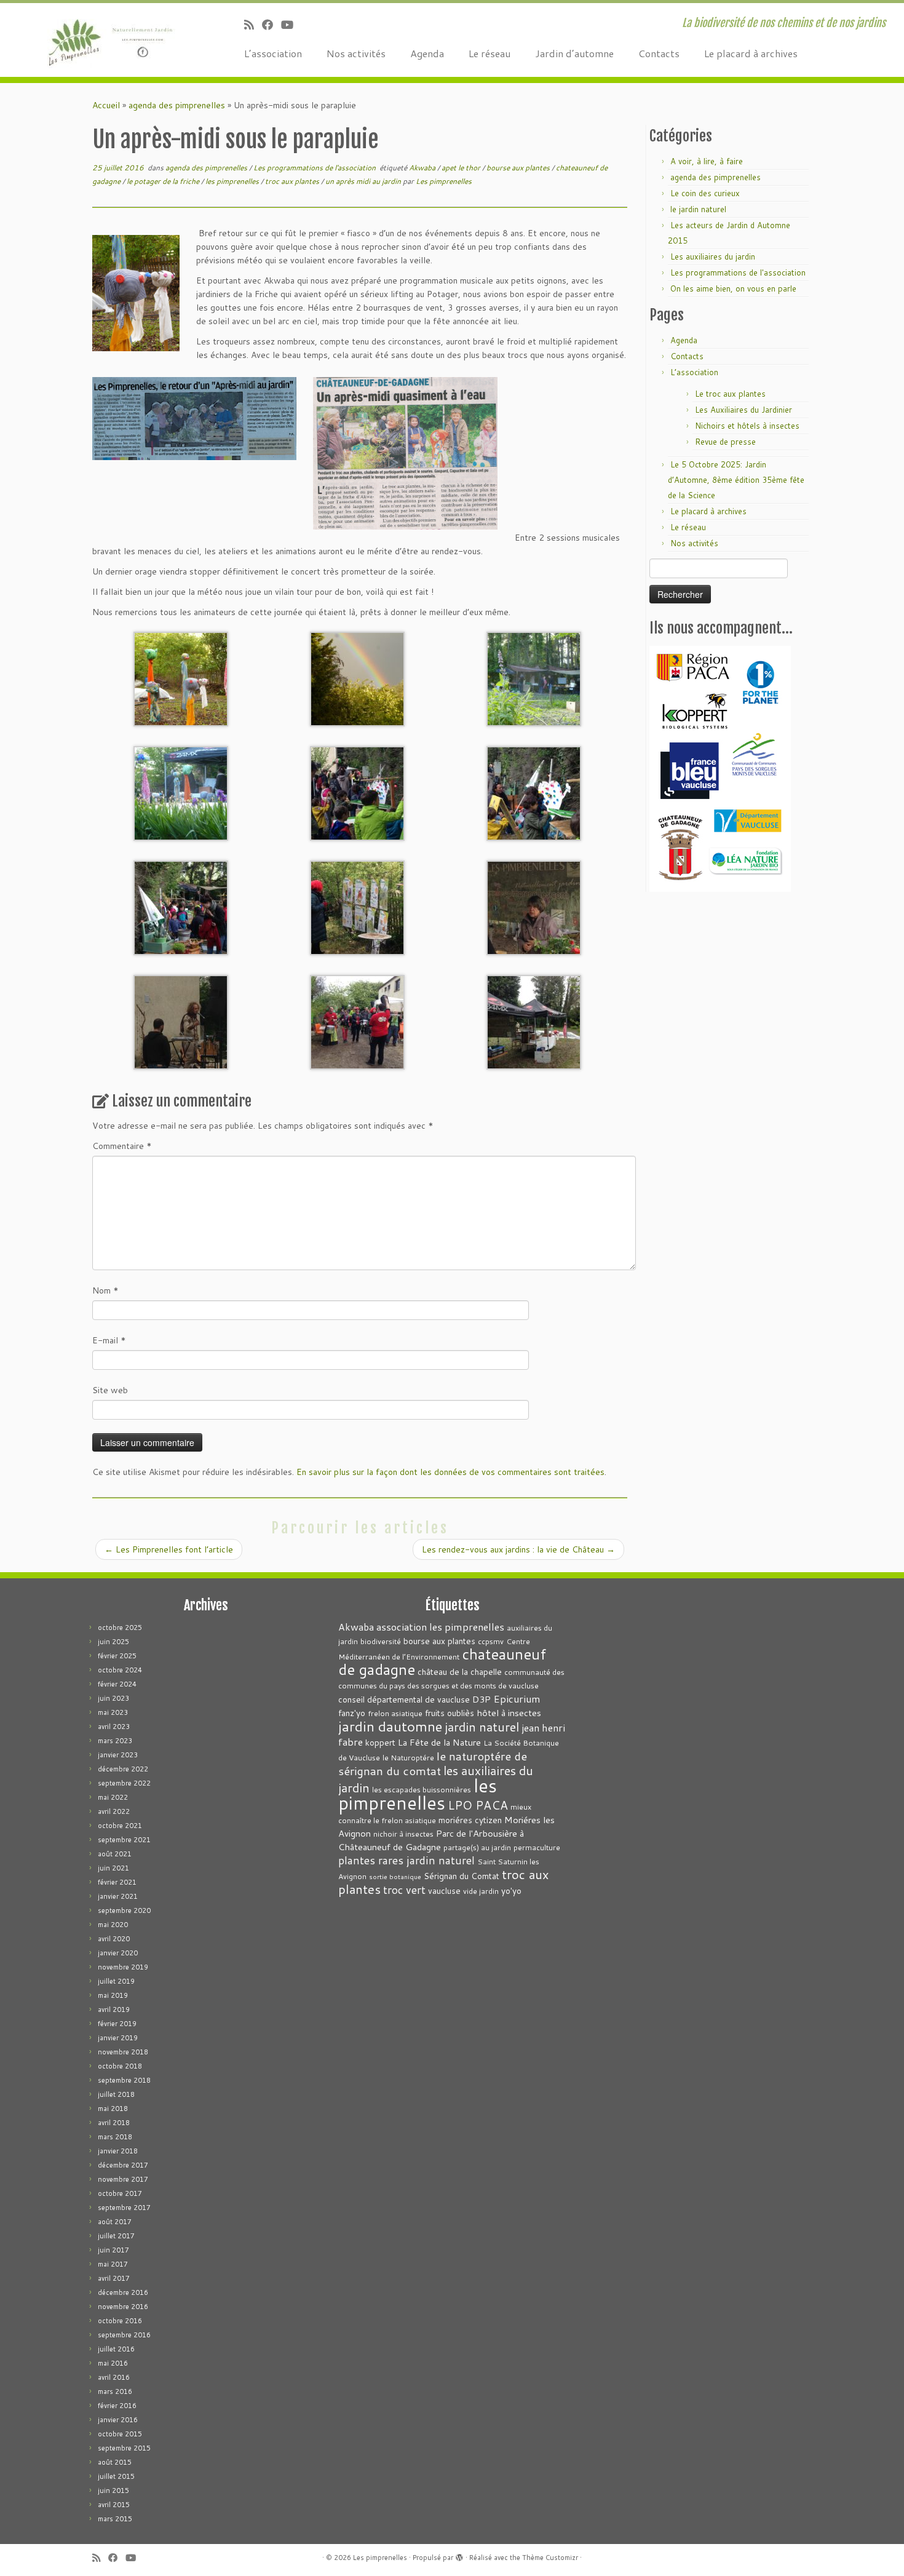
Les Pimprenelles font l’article (169, 1549)
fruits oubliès (450, 1713)
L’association (273, 53)
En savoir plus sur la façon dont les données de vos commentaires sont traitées (450, 1472)
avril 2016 (114, 2377)
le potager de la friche (164, 181)
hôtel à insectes (509, 1713)
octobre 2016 (120, 2321)
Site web (110, 1390)
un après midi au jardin (364, 181)
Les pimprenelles (444, 181)
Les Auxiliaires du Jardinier (743, 410)
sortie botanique (395, 1876)
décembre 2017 (123, 2165)
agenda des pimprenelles (177, 105)
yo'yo (511, 1890)
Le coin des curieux (705, 193)
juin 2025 (113, 1642)
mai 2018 (113, 2109)
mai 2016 (113, 2363)
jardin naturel (482, 1727)
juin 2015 (113, 2491)
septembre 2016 (124, 2335)
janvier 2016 (118, 2420)
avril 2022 (114, 1811)
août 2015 (115, 2462)
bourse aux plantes (519, 168)
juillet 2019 (116, 1981)
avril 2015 (114, 2505)
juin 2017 (113, 2250)
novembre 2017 (123, 2179)
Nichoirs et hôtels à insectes (747, 426)
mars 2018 (115, 2137)
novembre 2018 (123, 2052)
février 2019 (117, 2024)
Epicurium (517, 1699)
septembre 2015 (124, 2448)
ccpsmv (491, 1641)
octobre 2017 (120, 2193)
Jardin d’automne (574, 53)
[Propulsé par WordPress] (459, 2555)
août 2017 (115, 2222)
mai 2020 (113, 1925)
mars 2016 (115, 2391)
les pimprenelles (233, 181)
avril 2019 (114, 2010)
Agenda (427, 53)
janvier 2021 (118, 1896)
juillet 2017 (116, 2236)
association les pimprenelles (440, 1627)
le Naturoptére (408, 1758)
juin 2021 (113, 1868)
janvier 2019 (118, 2038)
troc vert (404, 1890)
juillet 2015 (116, 2476)
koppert (380, 1742)
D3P (482, 1699)
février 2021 (117, 1882)
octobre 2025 (120, 1628)
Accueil (106, 105)
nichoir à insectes (403, 1834)
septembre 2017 (124, 2208)
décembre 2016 (123, 2292)
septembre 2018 (124, 2080)
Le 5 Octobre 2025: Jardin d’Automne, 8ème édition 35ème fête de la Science (736, 480)
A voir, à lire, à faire (707, 161)
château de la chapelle (460, 1672)
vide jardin (481, 1891)
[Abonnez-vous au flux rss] (253, 25)
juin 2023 (113, 1698)
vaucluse (444, 1890)
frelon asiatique (395, 1713)
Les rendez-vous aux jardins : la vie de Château (518, 1549)
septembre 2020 (124, 1910)
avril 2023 (114, 1727)
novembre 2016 (123, 2307)
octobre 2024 (120, 1670)
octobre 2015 (120, 2434)
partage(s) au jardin (477, 1847)
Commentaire (122, 1146)
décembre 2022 (123, 1769)
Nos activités (356, 53)
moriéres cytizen (470, 1820)
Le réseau (490, 53)
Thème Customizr (550, 2558)
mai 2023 (113, 1712)
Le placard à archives (751, 53)
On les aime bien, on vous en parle (733, 288)
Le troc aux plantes (730, 394)
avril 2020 (114, 1939)
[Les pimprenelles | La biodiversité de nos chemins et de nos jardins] (104, 40)
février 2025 (117, 1656)
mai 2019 (113, 1995)
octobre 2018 (120, 2066)
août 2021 (115, 1854)
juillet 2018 (116, 2094)
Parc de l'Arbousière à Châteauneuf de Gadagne (431, 1840)
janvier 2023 (118, 1755)
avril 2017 (114, 2278)
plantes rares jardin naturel (406, 1860)
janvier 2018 (118, 2151)
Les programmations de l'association (315, 168)
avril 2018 (114, 2123)
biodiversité (381, 1641)
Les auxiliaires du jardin (713, 256)
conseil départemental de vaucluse (404, 1699)
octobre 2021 (120, 1826)
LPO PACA (478, 1805)
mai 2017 (113, 2264)
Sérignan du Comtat (462, 1876)
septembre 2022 (124, 1783)
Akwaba (423, 168)
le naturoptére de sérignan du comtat (433, 1763)
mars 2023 (115, 1741)
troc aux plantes (293, 181)
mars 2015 (115, 2519)
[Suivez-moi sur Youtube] (291, 25)
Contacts (659, 53)
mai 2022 (113, 1797)
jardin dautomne (390, 1726)
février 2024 (117, 1684)
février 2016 (117, 2406)
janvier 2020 (118, 1953)
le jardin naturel (698, 209)
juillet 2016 (116, 2349)
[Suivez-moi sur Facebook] (272, 25)
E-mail (109, 1340)
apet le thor (462, 168)
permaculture (537, 1847)
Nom (105, 1290)
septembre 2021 (124, 1840)
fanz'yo (352, 1713)
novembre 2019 (123, 1967)
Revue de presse (725, 442)
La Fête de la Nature (439, 1742)
